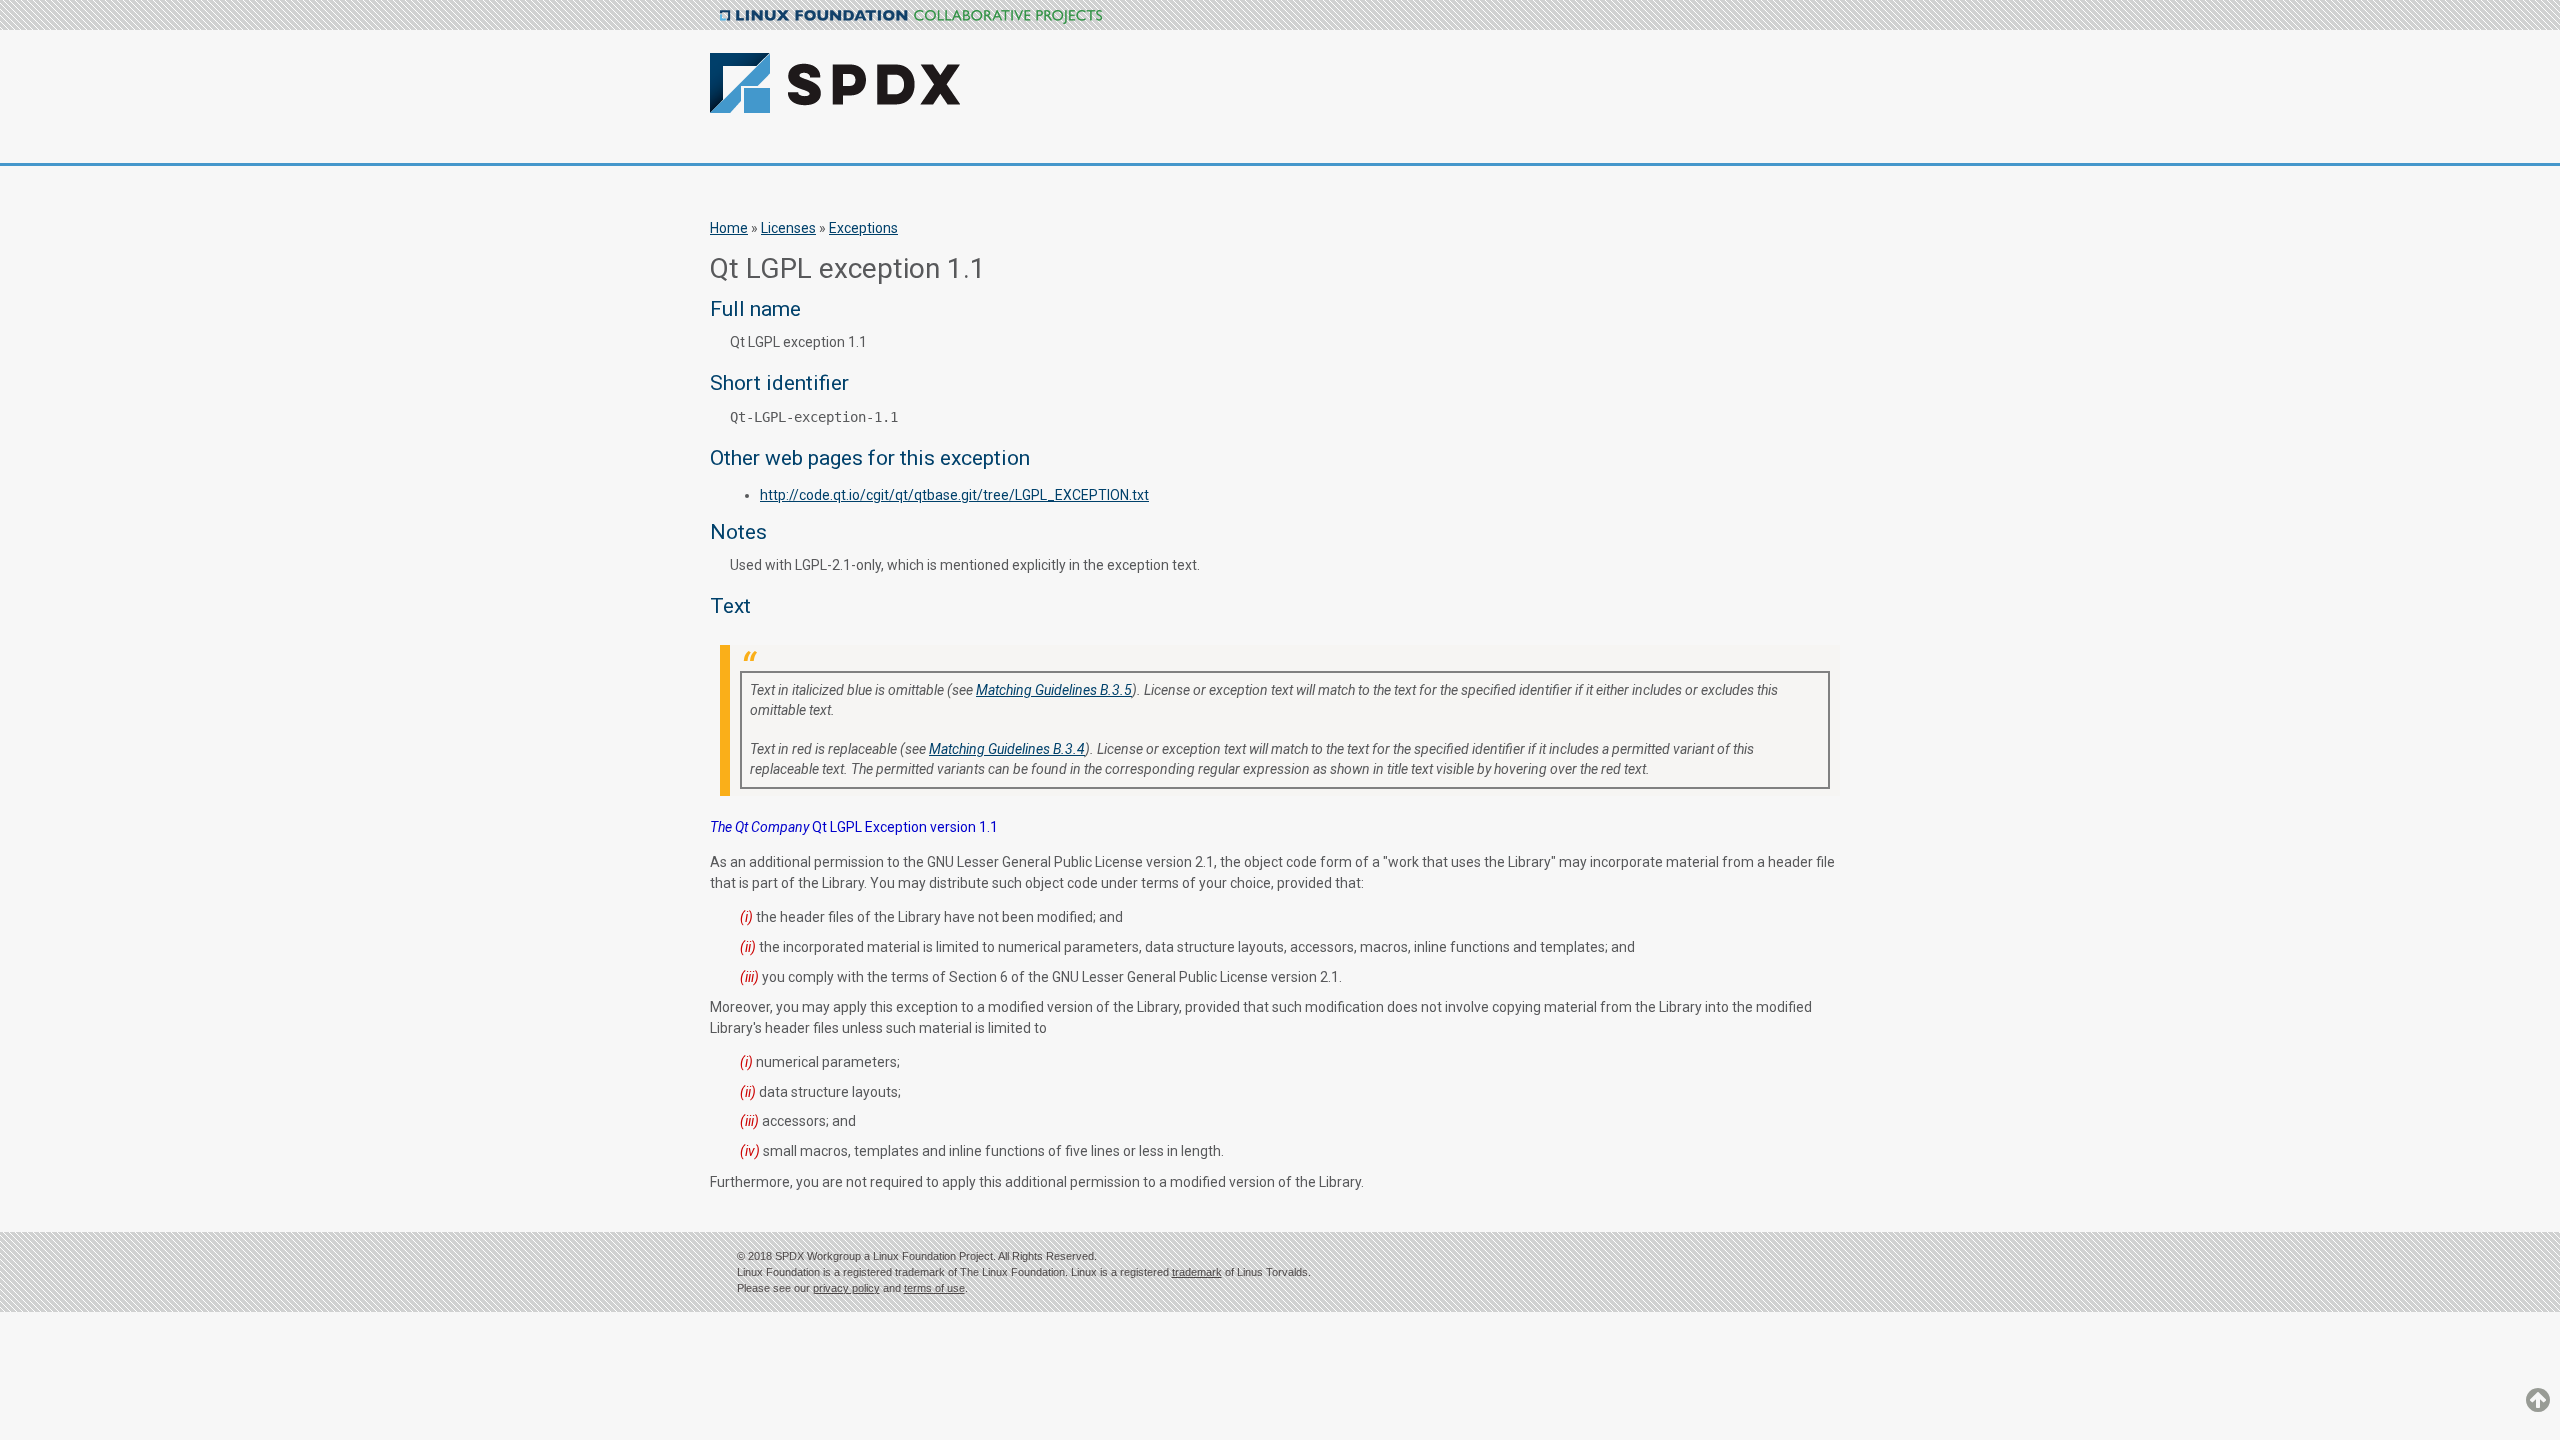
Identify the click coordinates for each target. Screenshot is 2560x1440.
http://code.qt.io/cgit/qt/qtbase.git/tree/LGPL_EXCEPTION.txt (954, 495)
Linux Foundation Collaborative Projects (911, 17)
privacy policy (846, 1288)
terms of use (934, 1288)
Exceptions (863, 228)
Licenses (788, 228)
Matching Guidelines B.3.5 (1054, 690)
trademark (1197, 1272)
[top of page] (2538, 1409)
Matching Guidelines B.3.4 (1007, 749)
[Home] (942, 71)
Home (729, 228)
